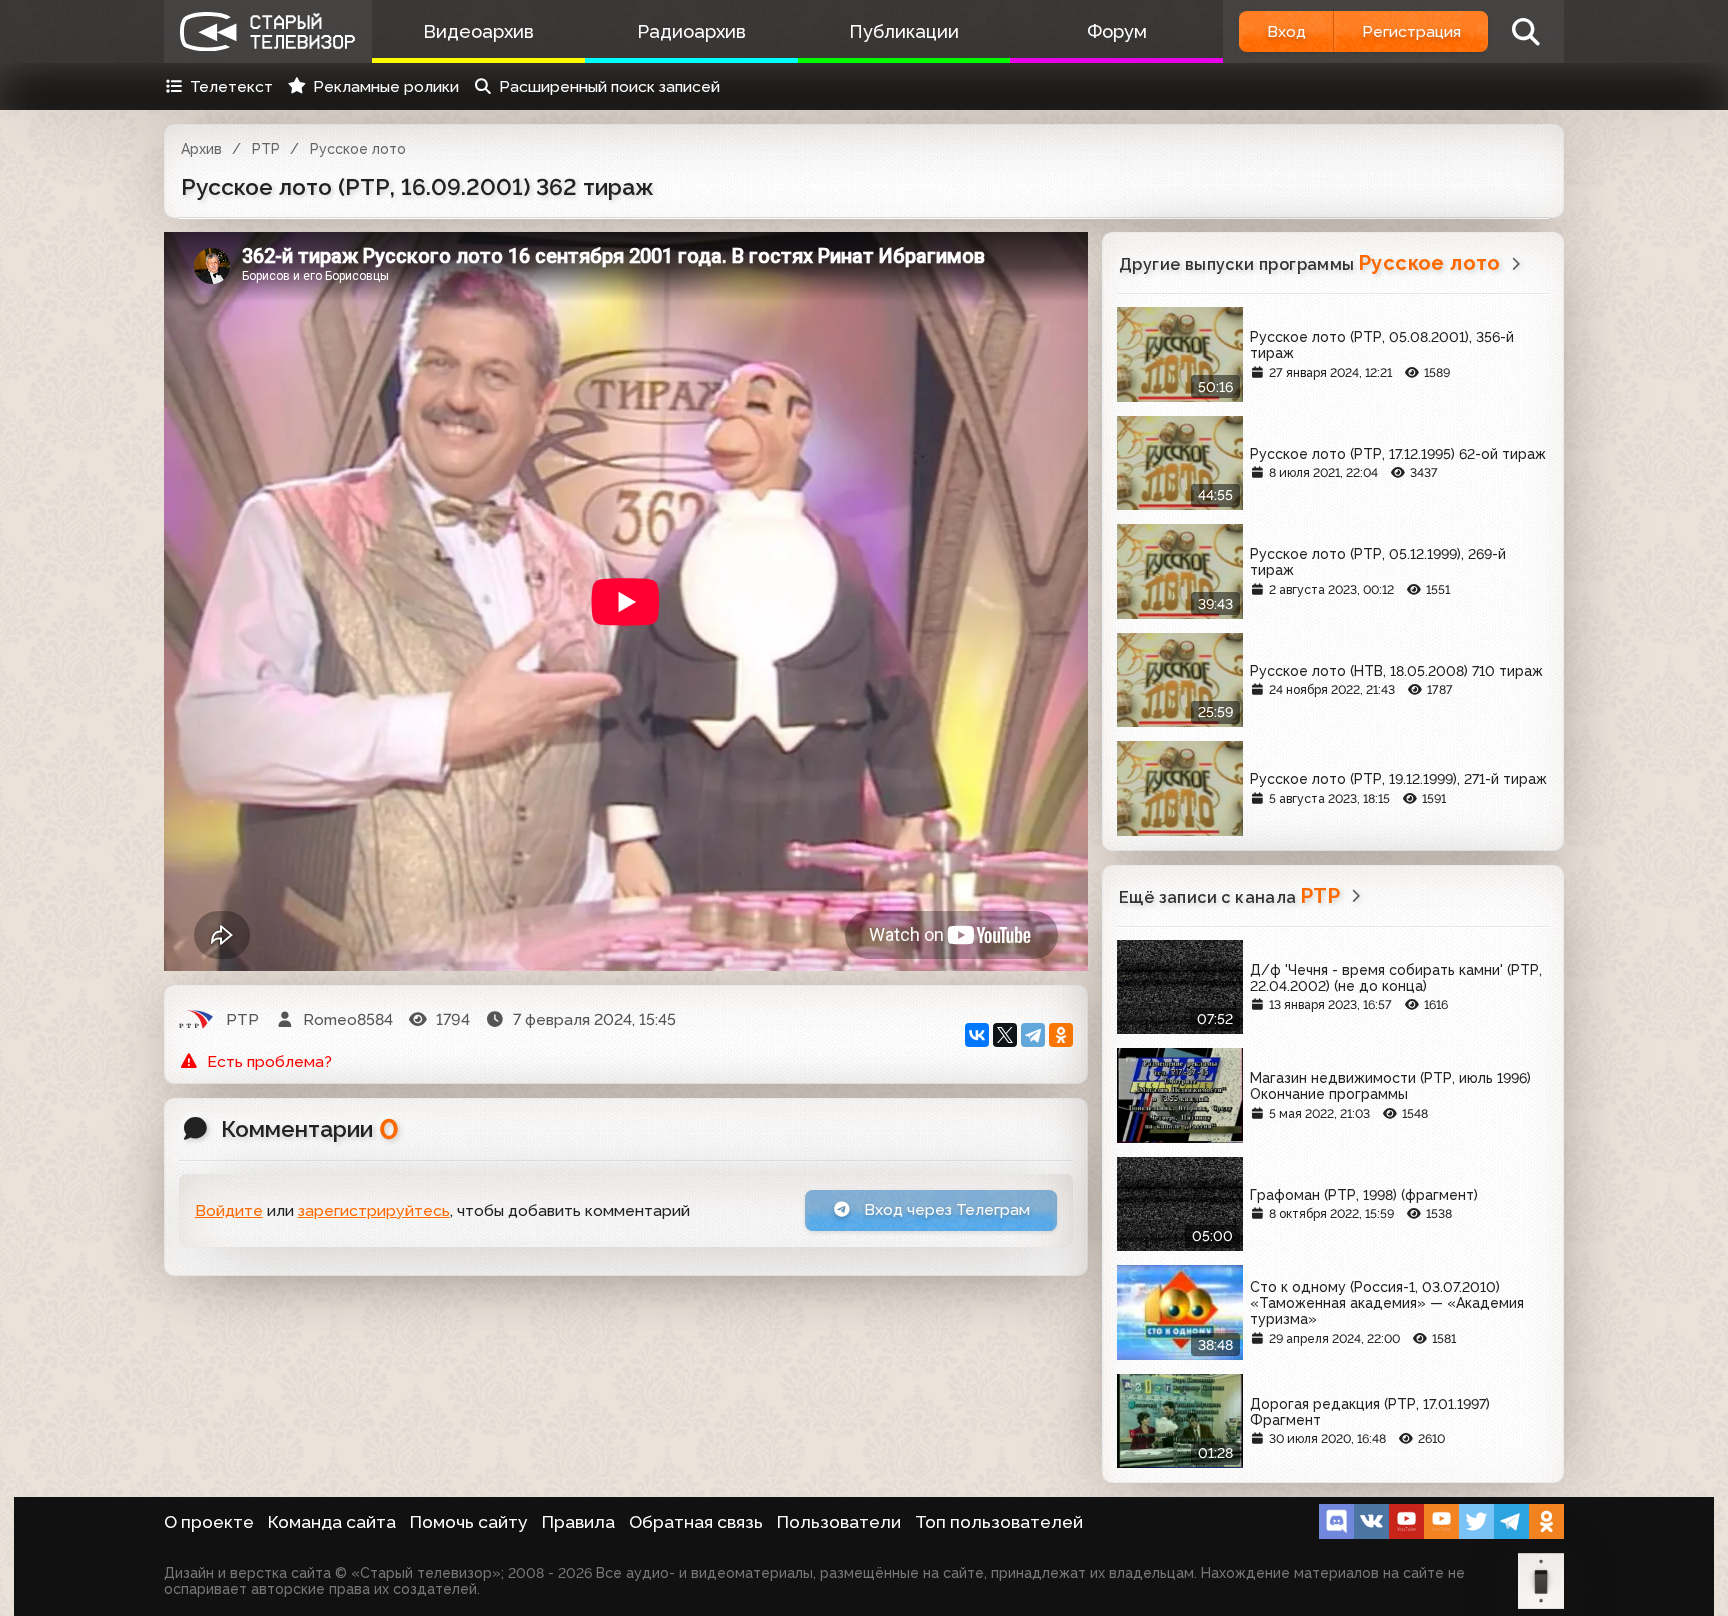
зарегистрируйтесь (374, 1210)
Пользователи (839, 1522)
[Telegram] (1033, 1035)
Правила (578, 1522)
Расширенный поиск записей (609, 86)
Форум (1117, 31)
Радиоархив (691, 31)
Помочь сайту (469, 1522)
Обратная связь (696, 1522)
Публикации (904, 31)
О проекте (209, 1522)
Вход (1286, 31)
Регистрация (1411, 31)
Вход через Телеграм (945, 1209)
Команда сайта (332, 1522)
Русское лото (358, 149)
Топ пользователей (999, 1522)
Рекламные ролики (386, 86)
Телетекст (231, 86)
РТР (266, 149)
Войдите (229, 1210)
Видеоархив (478, 31)
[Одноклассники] (1061, 1035)
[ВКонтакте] (977, 1035)
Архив (201, 149)
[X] (1005, 1035)
